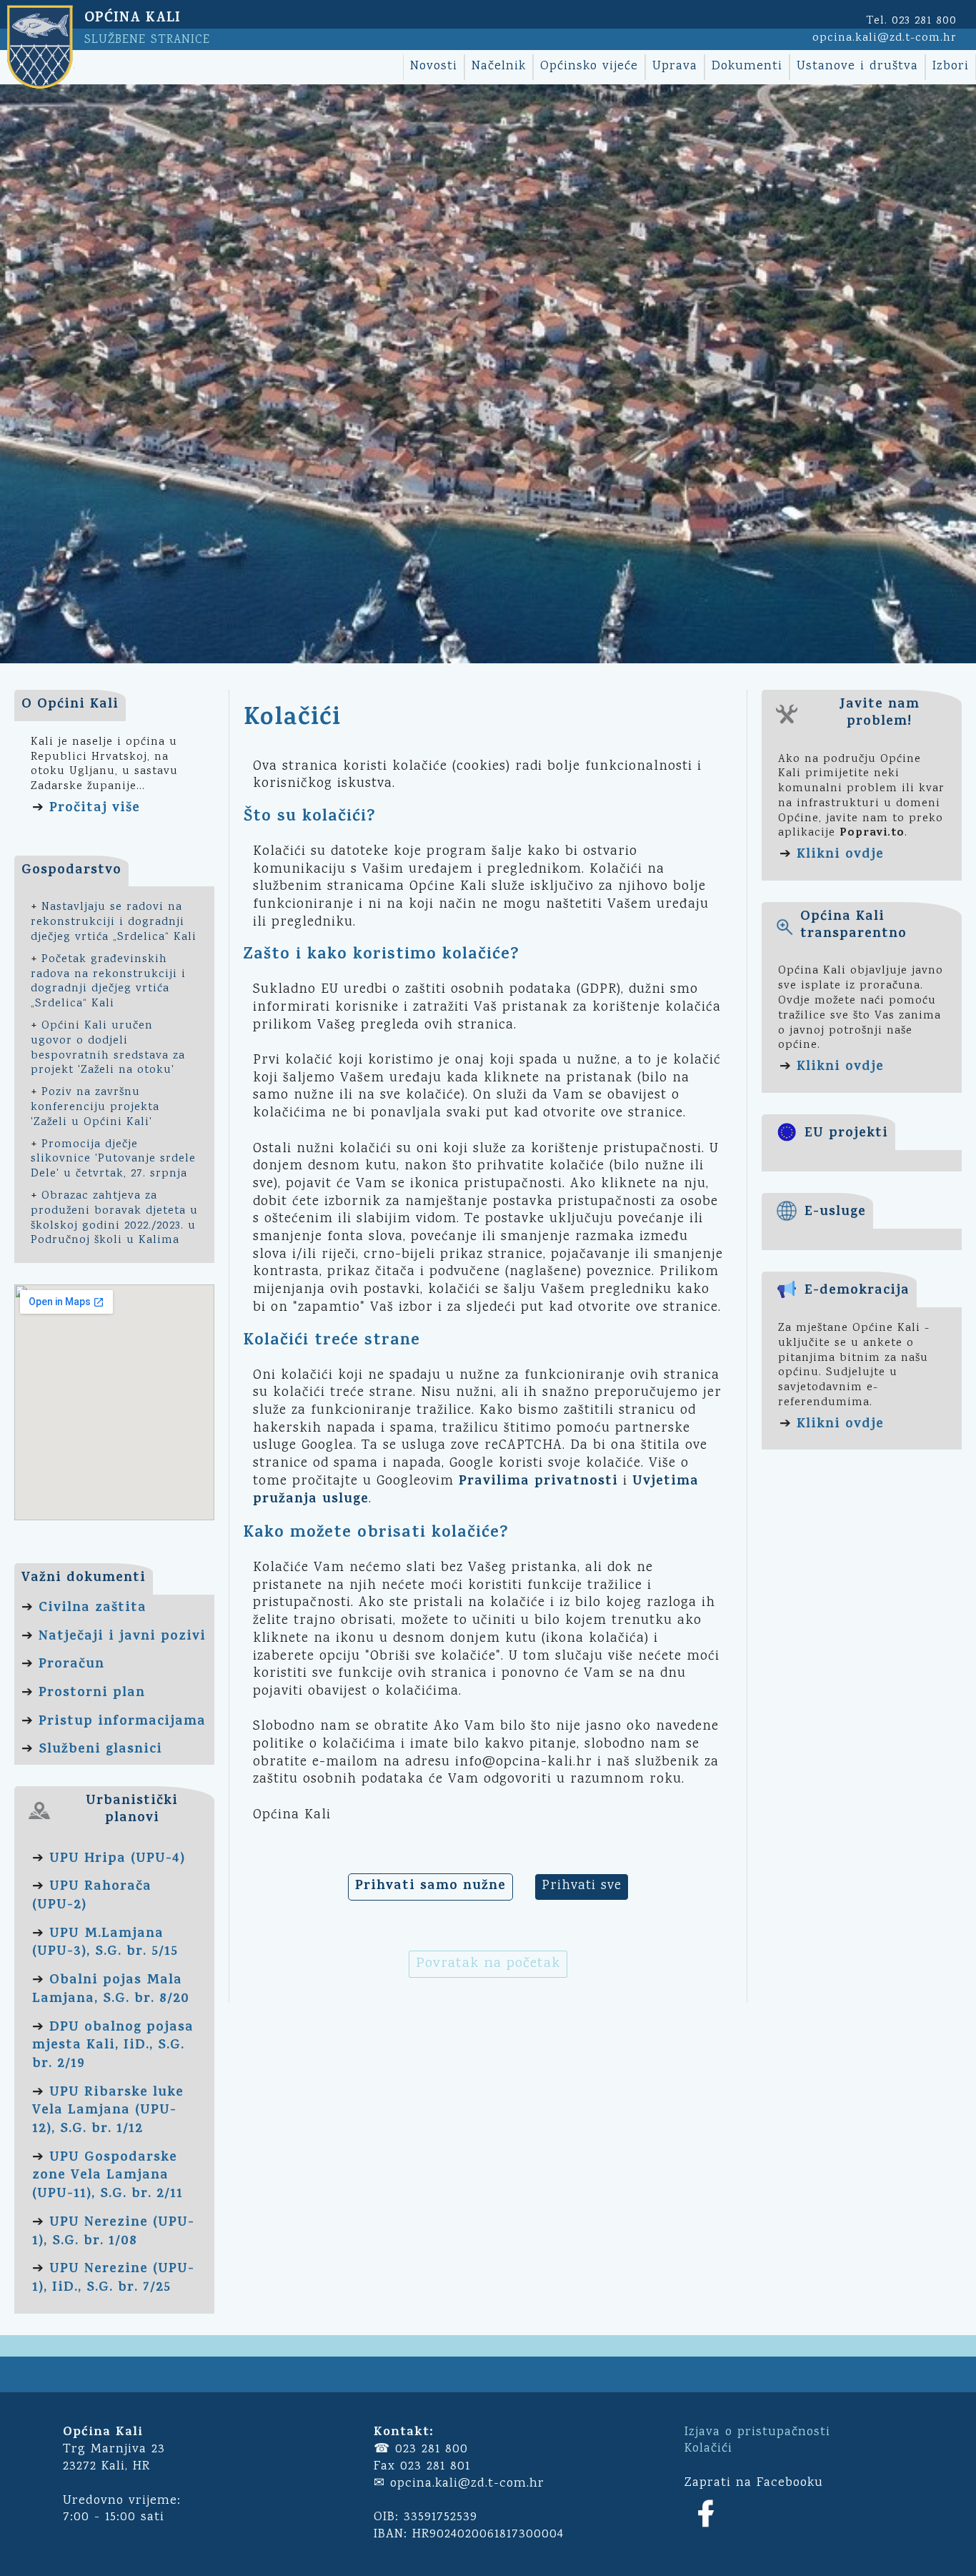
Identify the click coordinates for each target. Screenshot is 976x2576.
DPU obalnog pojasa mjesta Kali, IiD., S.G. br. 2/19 (113, 2046)
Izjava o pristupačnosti (757, 2432)
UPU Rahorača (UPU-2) (92, 1897)
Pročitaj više (95, 809)
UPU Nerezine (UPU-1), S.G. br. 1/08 (113, 2233)
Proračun (71, 1665)
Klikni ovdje (840, 855)
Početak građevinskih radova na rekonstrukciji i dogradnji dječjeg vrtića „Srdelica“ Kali (108, 982)
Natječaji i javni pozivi (122, 1637)
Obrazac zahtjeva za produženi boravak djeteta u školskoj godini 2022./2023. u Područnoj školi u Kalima (114, 1218)
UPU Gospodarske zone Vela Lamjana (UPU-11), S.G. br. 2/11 (108, 2176)
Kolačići (708, 2449)
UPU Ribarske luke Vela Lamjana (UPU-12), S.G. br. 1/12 (108, 2111)
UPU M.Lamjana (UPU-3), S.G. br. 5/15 (105, 1944)
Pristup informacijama (122, 1722)
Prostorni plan (92, 1694)
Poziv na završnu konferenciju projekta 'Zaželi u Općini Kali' (95, 1108)
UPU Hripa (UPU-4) (117, 1859)
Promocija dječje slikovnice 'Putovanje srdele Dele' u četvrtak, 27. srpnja (113, 1160)
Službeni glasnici (100, 1750)
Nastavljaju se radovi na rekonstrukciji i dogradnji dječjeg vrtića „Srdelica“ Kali (114, 922)
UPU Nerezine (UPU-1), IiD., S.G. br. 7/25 (113, 2279)
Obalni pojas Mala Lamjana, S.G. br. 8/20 (111, 1990)
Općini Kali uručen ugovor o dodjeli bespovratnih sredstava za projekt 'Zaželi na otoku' (108, 1048)
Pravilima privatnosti (538, 1482)
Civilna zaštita (93, 1609)
